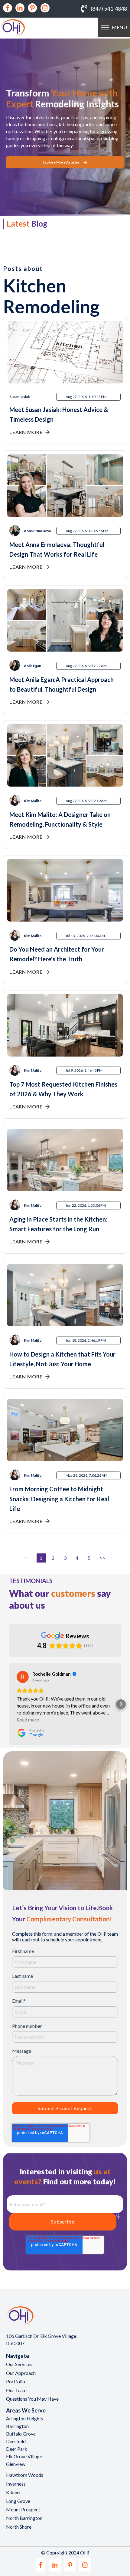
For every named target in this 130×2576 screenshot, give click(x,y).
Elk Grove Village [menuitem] (24, 2456)
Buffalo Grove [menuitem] (21, 2434)
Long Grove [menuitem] (18, 2501)
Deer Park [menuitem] (17, 2449)
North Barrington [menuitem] (24, 2518)
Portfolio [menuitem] (16, 2381)
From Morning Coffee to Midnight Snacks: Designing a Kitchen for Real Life (59, 1499)
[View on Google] (23, 1677)
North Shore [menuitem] (19, 2527)
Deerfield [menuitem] (16, 2441)
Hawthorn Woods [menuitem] (25, 2475)
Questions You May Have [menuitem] (32, 2399)
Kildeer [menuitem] (14, 2492)
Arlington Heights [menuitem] (25, 2418)
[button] (9, 1704)
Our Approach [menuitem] (21, 2373)
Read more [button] (28, 1720)
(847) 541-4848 (109, 8)
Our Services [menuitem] (19, 2364)
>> (103, 1558)
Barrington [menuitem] (17, 2426)
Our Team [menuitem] (16, 2390)
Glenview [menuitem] (16, 2464)
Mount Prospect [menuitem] (23, 2509)
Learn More (26, 432)
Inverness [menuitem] (16, 2484)
